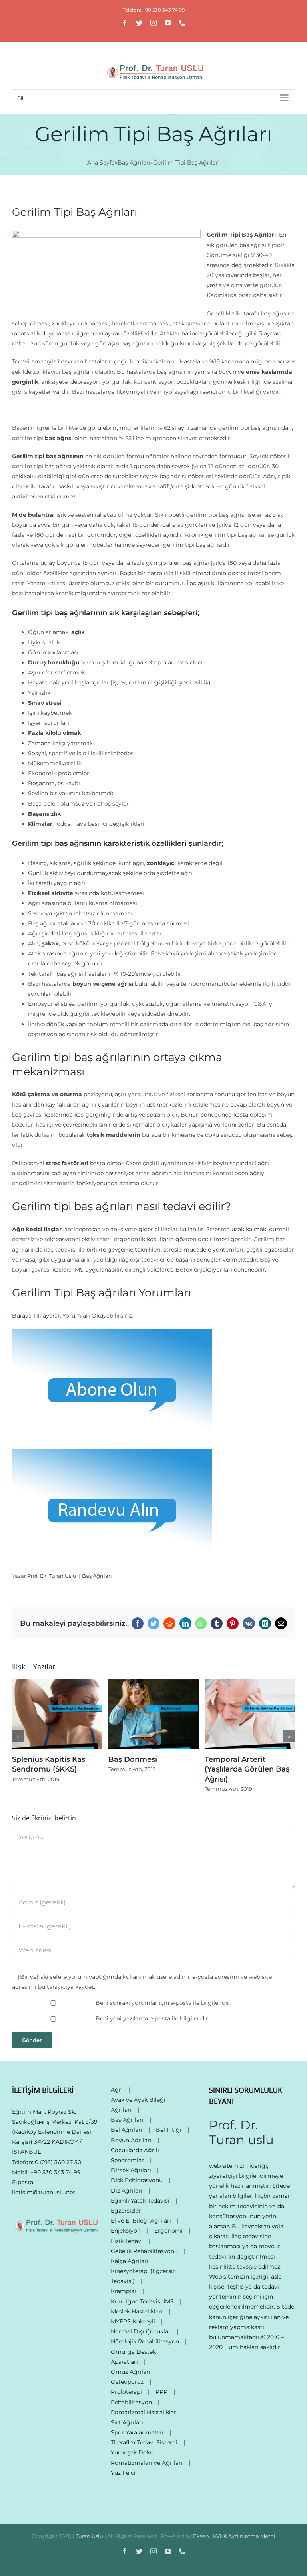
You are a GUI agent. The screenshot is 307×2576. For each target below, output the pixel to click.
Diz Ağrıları (127, 2191)
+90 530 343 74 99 (56, 2172)
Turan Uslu (89, 2536)
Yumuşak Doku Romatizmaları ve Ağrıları (147, 2457)
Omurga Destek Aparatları (133, 2357)
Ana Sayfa (101, 163)
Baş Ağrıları (134, 163)
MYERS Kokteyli (133, 2321)
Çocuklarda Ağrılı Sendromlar (135, 2155)
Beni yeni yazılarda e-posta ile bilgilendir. (153, 2018)
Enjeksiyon (126, 2231)
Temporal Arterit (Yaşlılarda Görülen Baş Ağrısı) (247, 1769)
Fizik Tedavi (127, 2241)
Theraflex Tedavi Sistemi (144, 2442)
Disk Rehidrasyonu (137, 2180)
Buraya (22, 1316)
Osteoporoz (127, 2382)
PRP (161, 2392)
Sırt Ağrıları (127, 2422)
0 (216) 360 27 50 (58, 2162)
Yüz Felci (123, 2473)
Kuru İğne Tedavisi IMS (142, 2301)
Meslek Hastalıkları (137, 2311)
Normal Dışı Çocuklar (141, 2331)
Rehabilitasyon (131, 2402)
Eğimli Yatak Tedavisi (140, 2201)
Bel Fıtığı (169, 2130)
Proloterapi (126, 2392)
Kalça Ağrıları (130, 2261)
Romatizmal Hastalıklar (144, 2412)
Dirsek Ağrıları (131, 2170)
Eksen (201, 2536)
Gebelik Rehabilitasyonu (144, 2251)
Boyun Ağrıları (131, 2140)
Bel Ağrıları (127, 2130)
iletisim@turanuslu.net (44, 2192)
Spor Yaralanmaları (137, 2432)
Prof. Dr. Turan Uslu (52, 1576)
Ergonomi (168, 2231)
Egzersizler (126, 2211)
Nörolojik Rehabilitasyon (145, 2341)
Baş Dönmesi (133, 1759)
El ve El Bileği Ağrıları (141, 2221)
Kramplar (124, 2291)
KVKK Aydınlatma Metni (244, 2536)
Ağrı (117, 2090)
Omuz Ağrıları (131, 2372)
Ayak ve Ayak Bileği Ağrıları (138, 2105)
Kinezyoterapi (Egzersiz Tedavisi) (143, 2276)
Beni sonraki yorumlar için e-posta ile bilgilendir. (163, 2003)
